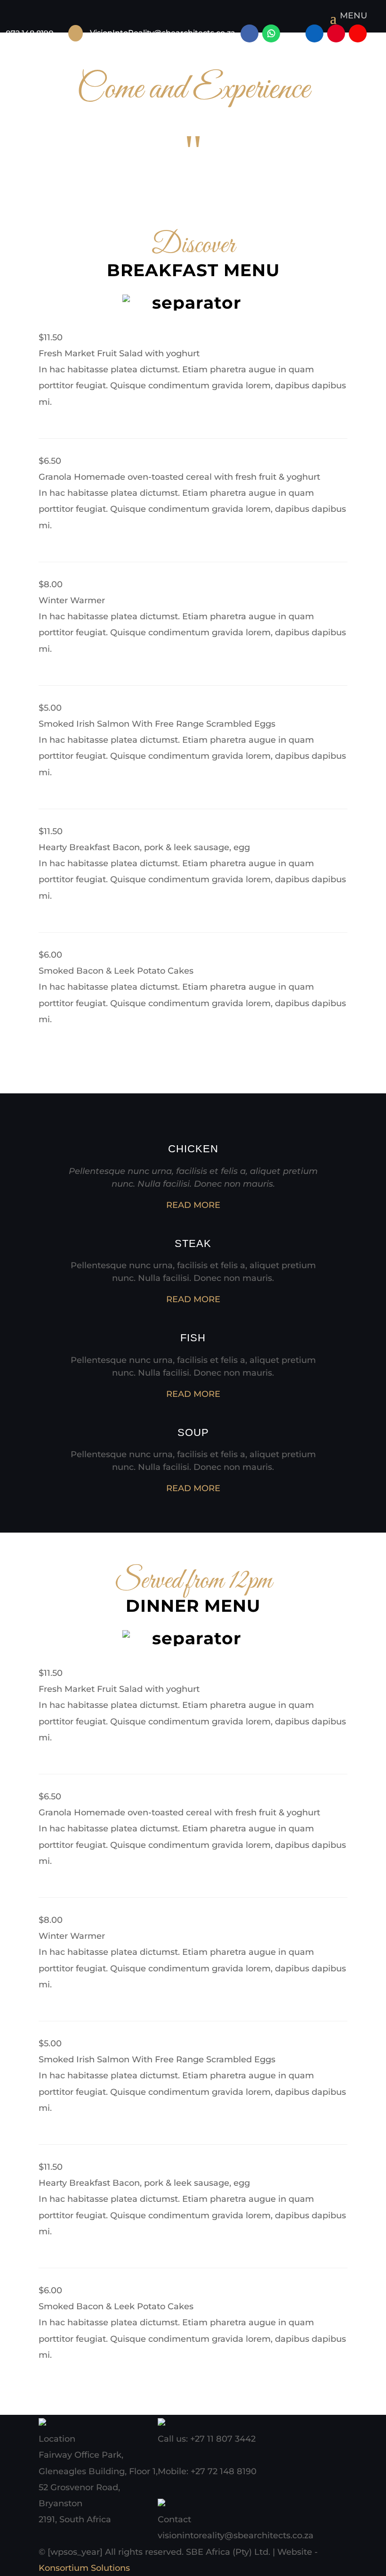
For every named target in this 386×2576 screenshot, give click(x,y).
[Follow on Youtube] (358, 33)
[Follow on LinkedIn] (314, 33)
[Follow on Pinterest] (336, 33)
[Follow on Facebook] (249, 33)
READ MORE (193, 1205)
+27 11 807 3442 (223, 2439)
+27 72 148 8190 (224, 2471)
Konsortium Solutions (84, 2568)
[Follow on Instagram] (293, 33)
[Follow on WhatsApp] (271, 33)
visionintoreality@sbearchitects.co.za (236, 2535)
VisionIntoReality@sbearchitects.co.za (163, 33)
